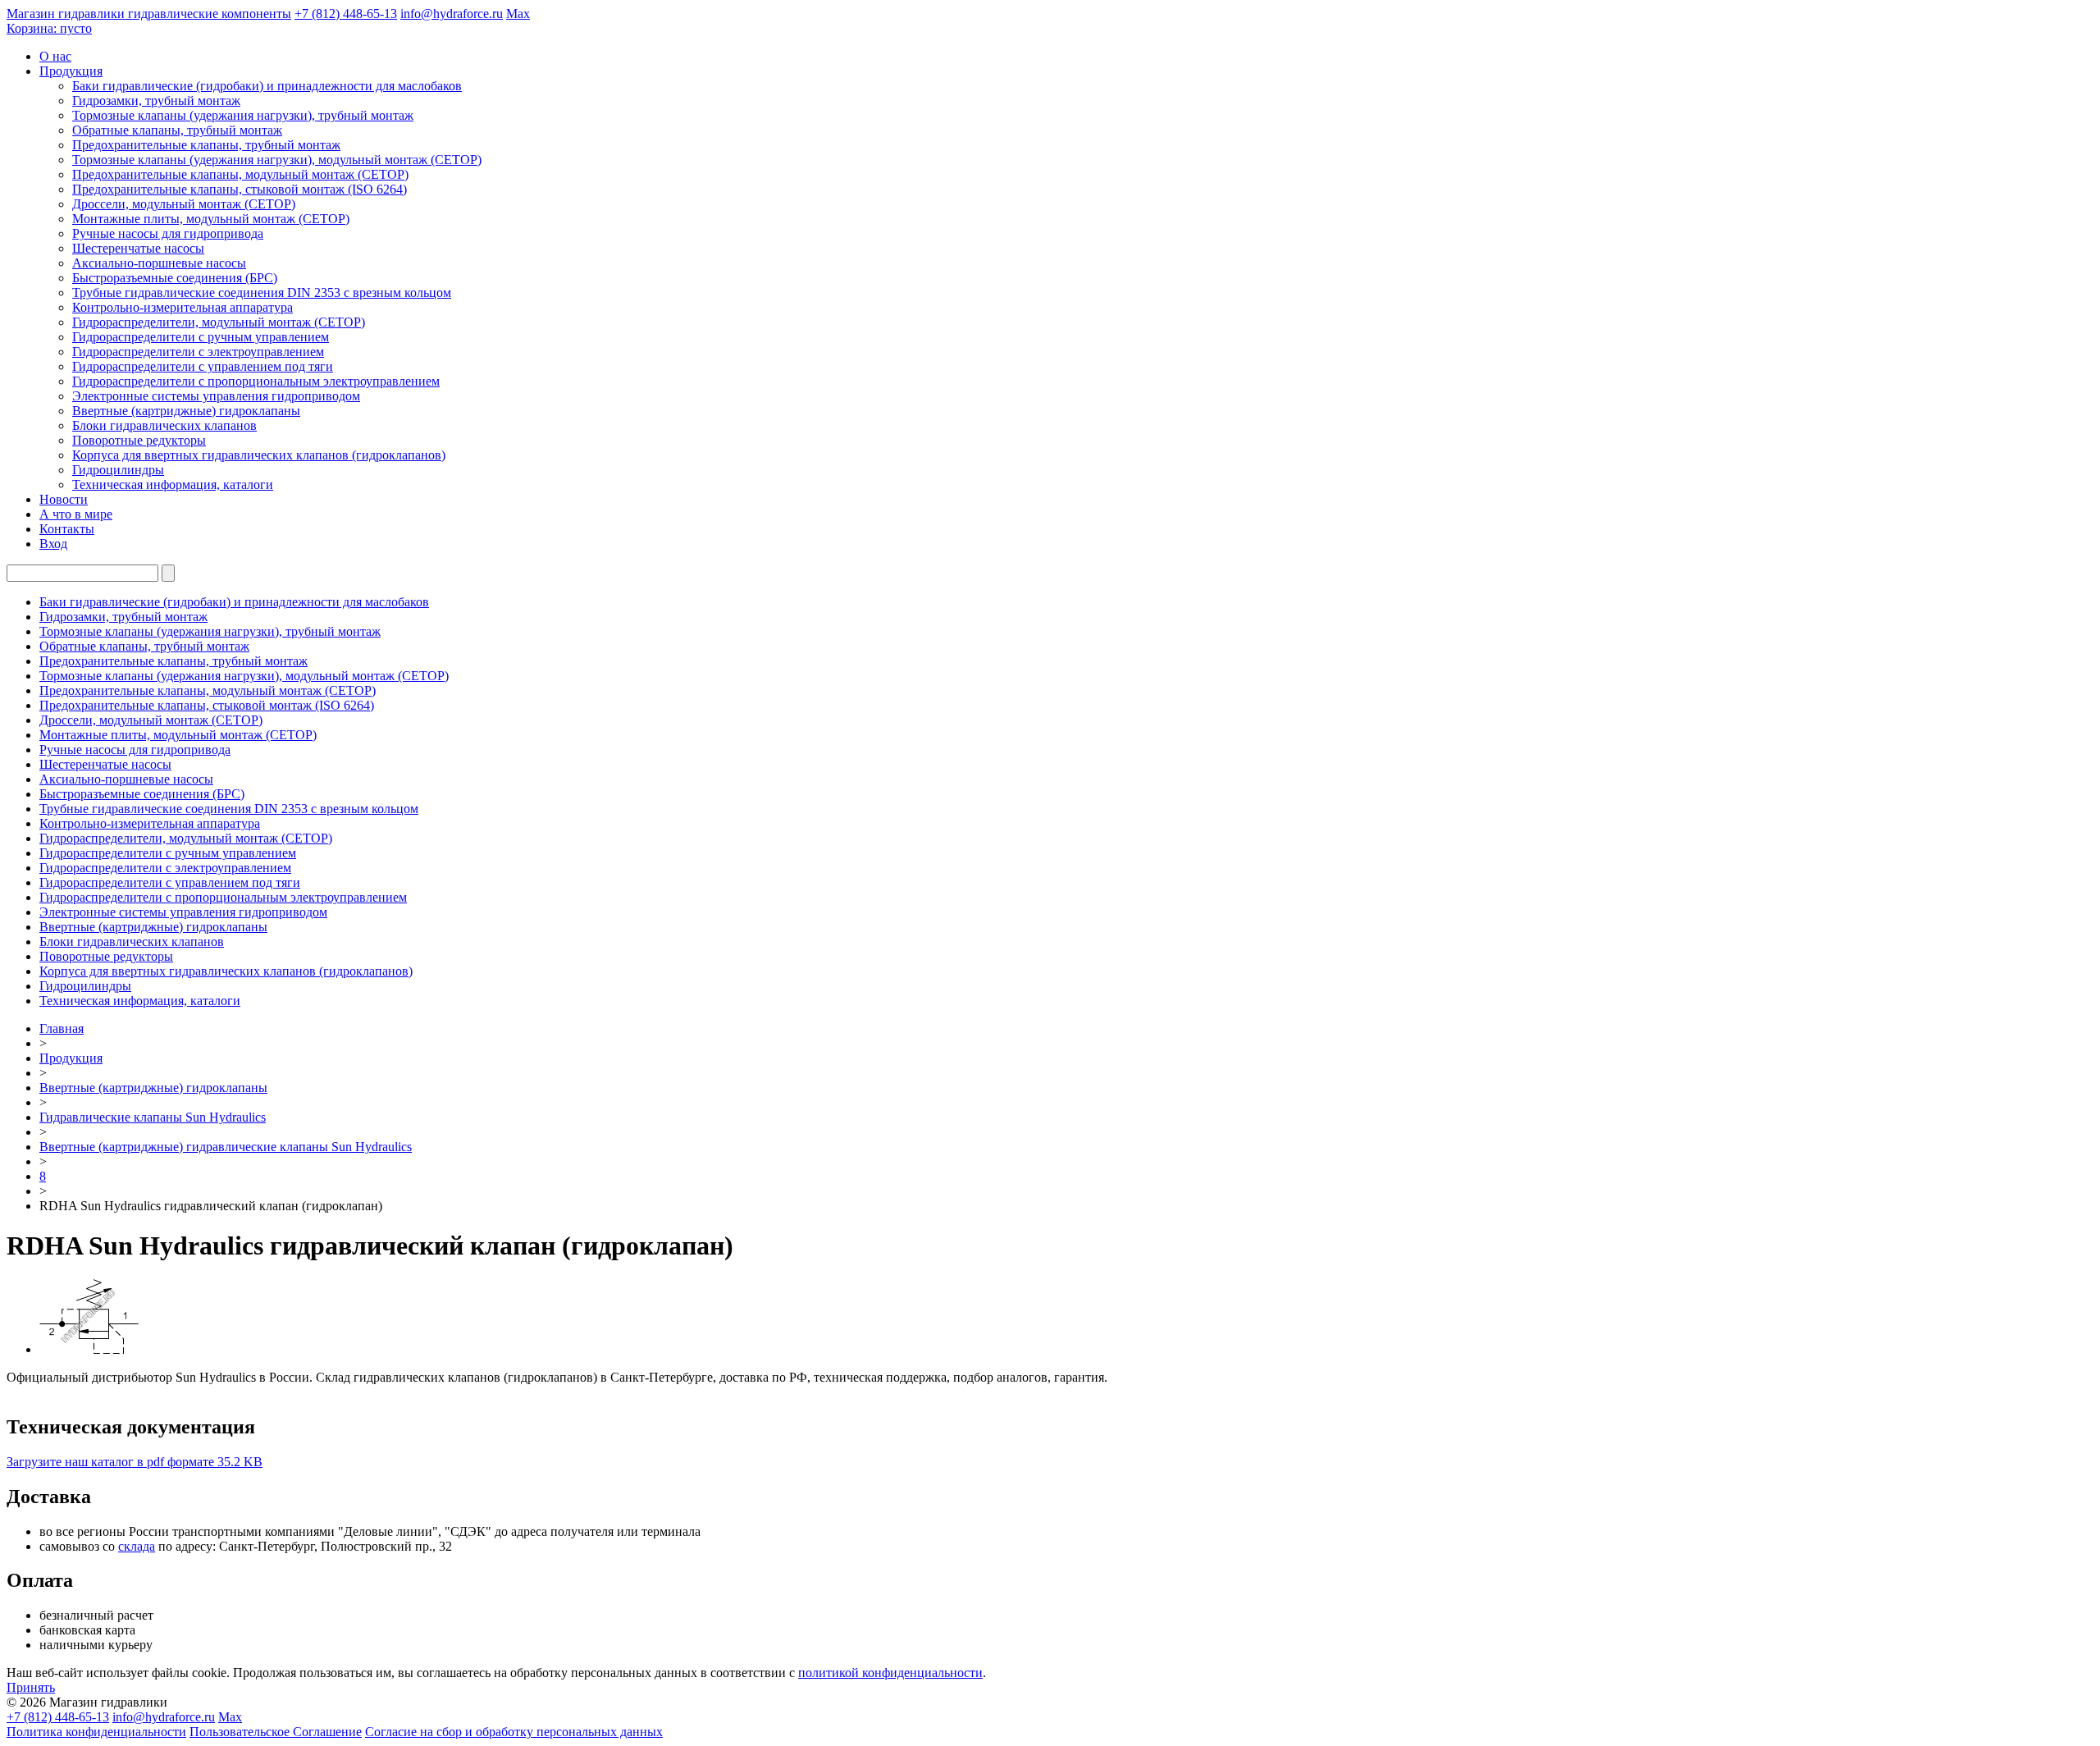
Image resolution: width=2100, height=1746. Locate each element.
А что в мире (76, 514)
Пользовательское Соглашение (276, 1732)
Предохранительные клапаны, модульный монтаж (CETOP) (240, 174)
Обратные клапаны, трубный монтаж (177, 130)
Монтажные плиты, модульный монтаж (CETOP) (211, 219)
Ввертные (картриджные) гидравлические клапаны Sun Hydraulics (226, 1147)
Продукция (71, 71)
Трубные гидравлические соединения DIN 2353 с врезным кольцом (262, 293)
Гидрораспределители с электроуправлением (198, 352)
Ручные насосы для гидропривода (168, 233)
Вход (53, 544)
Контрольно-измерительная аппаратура (183, 307)
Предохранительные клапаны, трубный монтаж (206, 145)
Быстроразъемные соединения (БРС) (175, 278)
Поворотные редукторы (139, 440)
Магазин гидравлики (149, 14)
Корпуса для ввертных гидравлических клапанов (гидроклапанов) (259, 455)
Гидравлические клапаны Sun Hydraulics (153, 1117)
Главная (62, 1028)
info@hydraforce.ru (452, 14)
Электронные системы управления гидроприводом (216, 396)
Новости (64, 499)
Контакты (67, 529)
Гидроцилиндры (118, 470)
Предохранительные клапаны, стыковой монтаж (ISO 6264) (240, 189)
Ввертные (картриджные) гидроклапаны (186, 411)
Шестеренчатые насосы (138, 248)
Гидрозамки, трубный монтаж (156, 101)
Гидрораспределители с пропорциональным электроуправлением (256, 381)
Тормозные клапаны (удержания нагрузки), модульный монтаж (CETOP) (277, 160)
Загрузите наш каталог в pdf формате (135, 1462)
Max (518, 14)
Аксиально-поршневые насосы (159, 263)
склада (137, 1546)
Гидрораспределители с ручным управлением (201, 337)
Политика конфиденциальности (96, 1732)
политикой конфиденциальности (890, 1673)
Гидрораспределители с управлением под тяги (203, 366)
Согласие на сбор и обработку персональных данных (514, 1732)
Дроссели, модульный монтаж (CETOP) (184, 204)
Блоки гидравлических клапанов (164, 425)
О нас (55, 56)
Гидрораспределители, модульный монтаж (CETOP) (219, 322)
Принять (31, 1687)
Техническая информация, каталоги (173, 484)
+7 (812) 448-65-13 (346, 14)
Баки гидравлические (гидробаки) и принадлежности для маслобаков (267, 86)
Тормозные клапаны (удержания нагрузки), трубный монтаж (243, 115)
